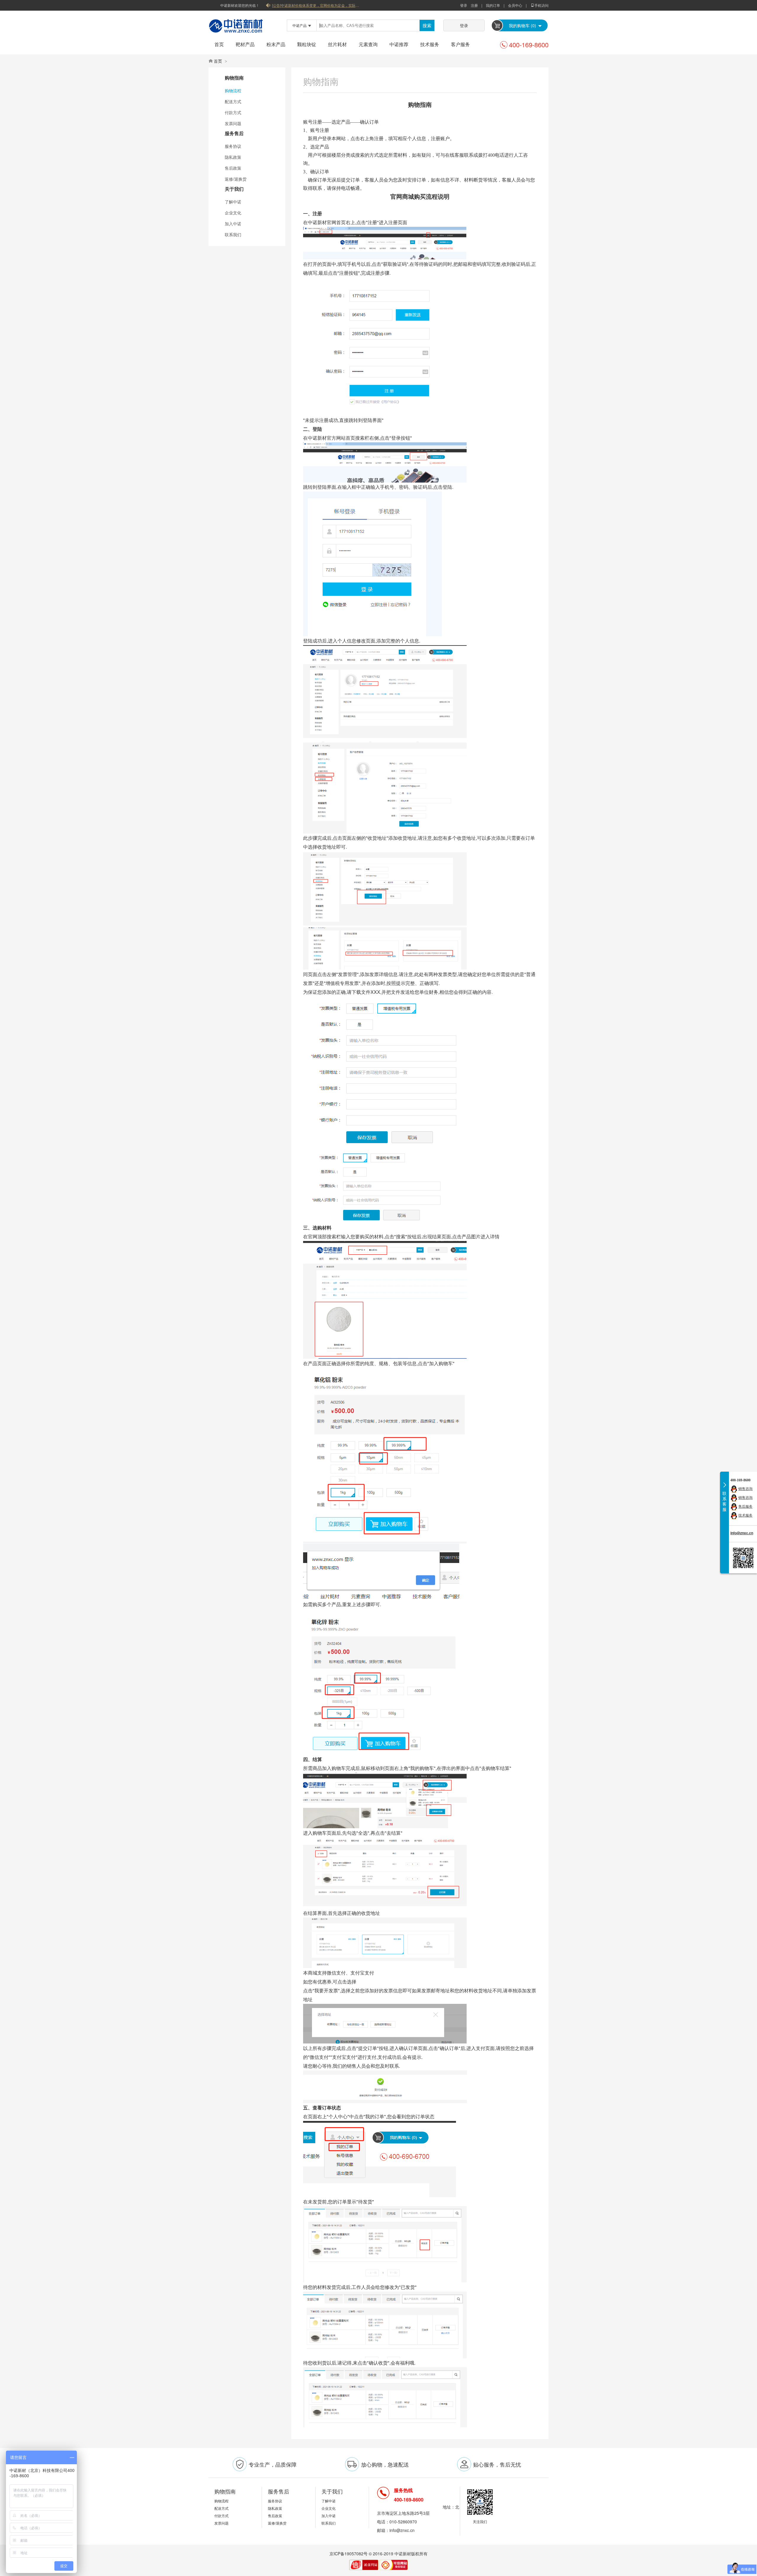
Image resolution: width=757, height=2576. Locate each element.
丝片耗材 (337, 44)
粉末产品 (276, 44)
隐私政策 (233, 157)
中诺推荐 (399, 44)
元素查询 (368, 44)
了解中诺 (233, 202)
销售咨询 (745, 1488)
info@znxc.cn (742, 1533)
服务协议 (233, 146)
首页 (219, 44)
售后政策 (233, 168)
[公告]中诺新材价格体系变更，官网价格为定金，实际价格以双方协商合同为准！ (316, 5)
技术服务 (430, 44)
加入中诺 (233, 224)
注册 (474, 5)
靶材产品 (245, 44)
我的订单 (493, 5)
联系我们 (233, 234)
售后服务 (745, 1506)
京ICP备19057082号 (348, 2554)
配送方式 (233, 101)
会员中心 (515, 5)
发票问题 (233, 123)
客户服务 (460, 44)
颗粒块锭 (307, 44)
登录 (464, 5)
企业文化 (233, 213)
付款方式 (233, 112)
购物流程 (233, 90)
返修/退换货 (236, 179)
